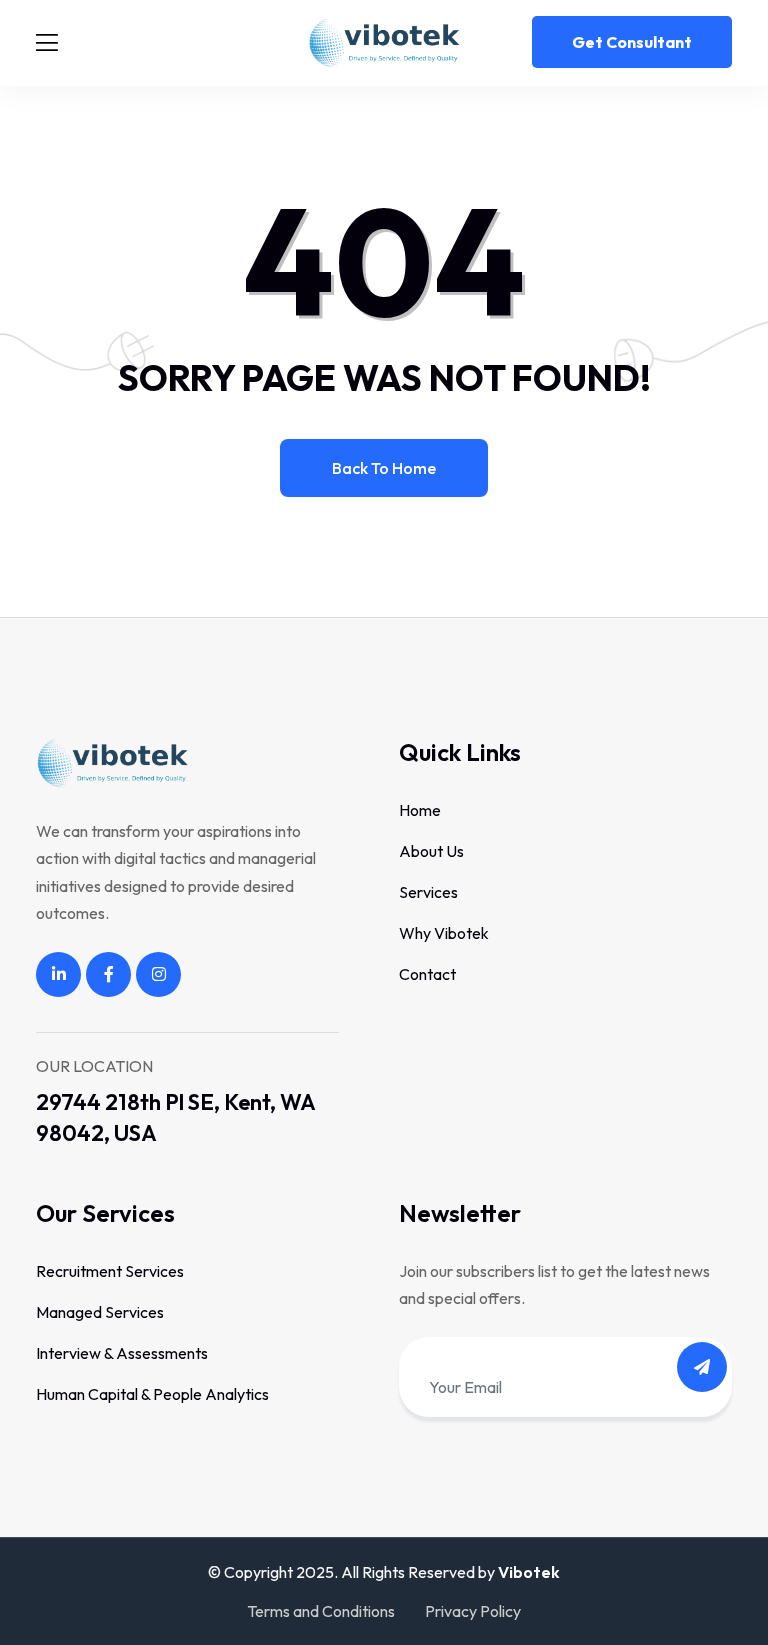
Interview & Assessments (122, 1353)
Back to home (384, 468)
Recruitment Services (110, 1271)
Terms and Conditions (321, 1611)
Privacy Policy (473, 1611)
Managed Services (100, 1312)
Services (428, 892)
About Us (431, 851)
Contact (427, 974)
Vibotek (529, 1572)
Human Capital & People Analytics (152, 1394)
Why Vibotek (444, 933)
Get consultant (632, 42)
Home (420, 810)
